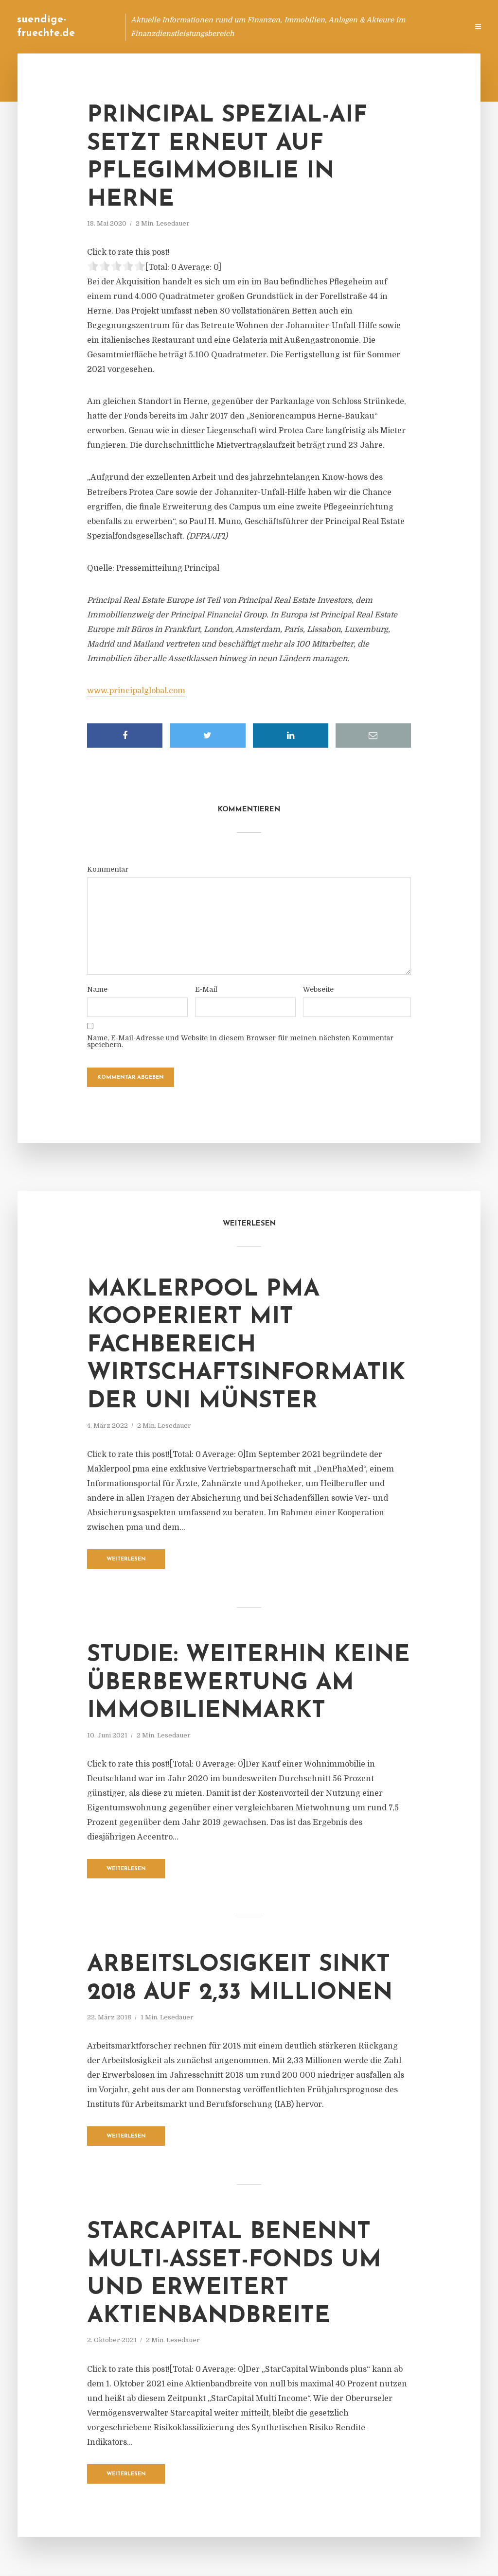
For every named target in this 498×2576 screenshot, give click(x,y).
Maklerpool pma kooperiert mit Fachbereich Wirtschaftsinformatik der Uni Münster (246, 1346)
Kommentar (108, 869)
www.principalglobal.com (136, 691)
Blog (276, 26)
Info (306, 26)
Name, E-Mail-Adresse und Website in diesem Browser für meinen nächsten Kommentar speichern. (240, 1041)
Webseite (318, 989)
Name (97, 989)
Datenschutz (440, 26)
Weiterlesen (126, 1559)
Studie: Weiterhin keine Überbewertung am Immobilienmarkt (249, 1683)
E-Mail (206, 989)
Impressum (387, 26)
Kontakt (342, 26)
